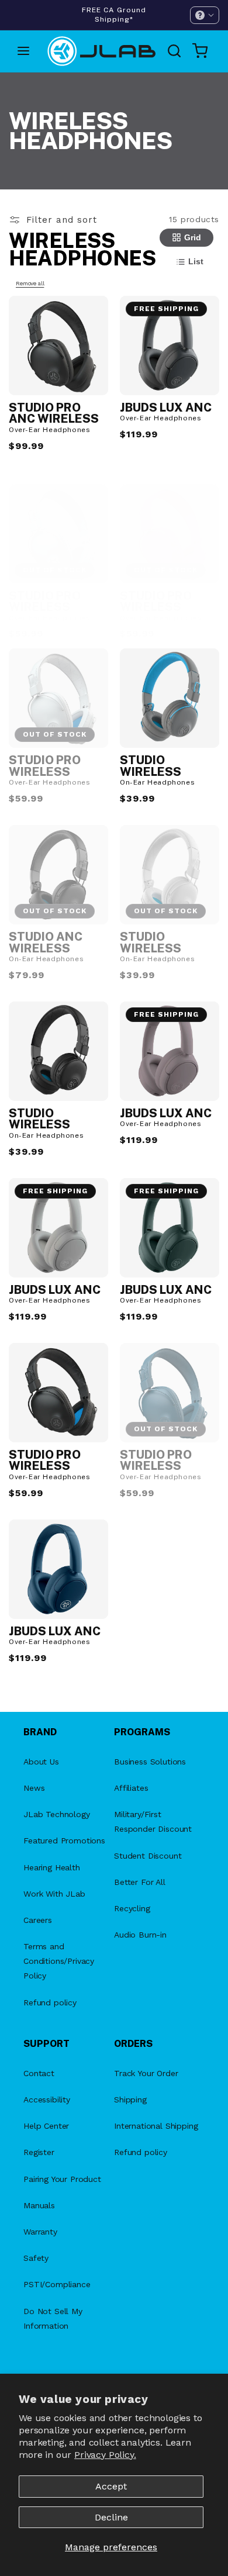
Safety (36, 2258)
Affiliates (131, 1788)
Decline (111, 2517)
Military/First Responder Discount (153, 1821)
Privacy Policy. (105, 2455)
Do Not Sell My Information (53, 2318)
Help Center (46, 2126)
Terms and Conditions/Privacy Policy (59, 1961)
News (34, 1788)
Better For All (140, 1882)
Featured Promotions (64, 1841)
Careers (38, 1920)
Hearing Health (52, 1867)
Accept (111, 2486)
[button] (205, 15)
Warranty (40, 2232)
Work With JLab (54, 1894)
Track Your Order (146, 2073)
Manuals (39, 2205)
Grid (193, 237)
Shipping (130, 2100)
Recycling (132, 1908)
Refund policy (50, 2002)
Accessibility (47, 2100)
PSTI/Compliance (57, 2284)
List (196, 261)
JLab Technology (57, 1814)
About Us (41, 1762)
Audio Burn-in (140, 1935)
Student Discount (148, 1856)
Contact (39, 2073)
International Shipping (156, 2126)
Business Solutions (150, 1762)
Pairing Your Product (62, 2179)
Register (39, 2152)
